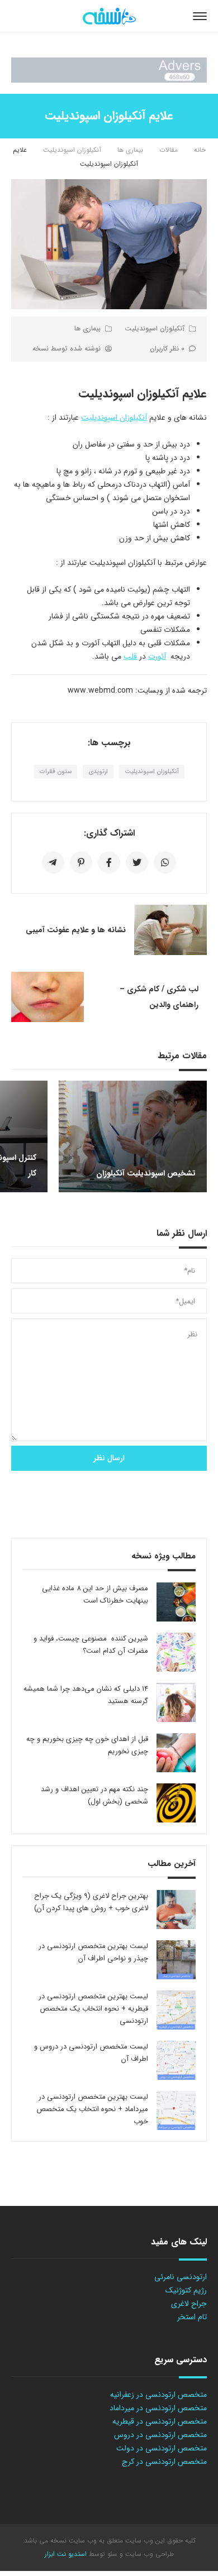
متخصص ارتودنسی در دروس (160, 2435)
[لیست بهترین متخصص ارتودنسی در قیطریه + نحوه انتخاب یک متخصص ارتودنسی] (176, 2010)
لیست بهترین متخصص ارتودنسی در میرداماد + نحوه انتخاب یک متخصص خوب (92, 2109)
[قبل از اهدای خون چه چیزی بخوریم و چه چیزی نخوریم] (176, 1753)
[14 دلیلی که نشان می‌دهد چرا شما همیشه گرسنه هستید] (176, 1702)
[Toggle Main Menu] (200, 16)
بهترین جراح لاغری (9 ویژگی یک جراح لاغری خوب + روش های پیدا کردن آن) (91, 1902)
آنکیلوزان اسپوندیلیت (72, 150)
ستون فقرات (56, 772)
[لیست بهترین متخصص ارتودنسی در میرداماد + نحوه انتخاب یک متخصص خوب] (176, 2110)
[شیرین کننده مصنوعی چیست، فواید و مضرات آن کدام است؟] (176, 1652)
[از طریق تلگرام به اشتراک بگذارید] (53, 862)
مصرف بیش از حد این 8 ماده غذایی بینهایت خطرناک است (95, 1594)
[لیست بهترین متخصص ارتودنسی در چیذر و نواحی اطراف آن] (176, 1960)
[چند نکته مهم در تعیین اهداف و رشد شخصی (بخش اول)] (176, 1803)
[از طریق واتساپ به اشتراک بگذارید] (165, 862)
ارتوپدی (98, 772)
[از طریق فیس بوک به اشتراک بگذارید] (109, 862)
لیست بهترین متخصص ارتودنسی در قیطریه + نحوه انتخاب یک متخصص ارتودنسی (93, 2009)
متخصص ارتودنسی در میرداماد (158, 2408)
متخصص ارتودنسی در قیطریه (160, 2421)
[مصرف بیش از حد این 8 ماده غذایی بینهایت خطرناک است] (176, 1602)
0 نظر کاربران (167, 349)
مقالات (169, 150)
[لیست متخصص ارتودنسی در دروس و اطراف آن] (176, 2060)
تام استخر (192, 2317)
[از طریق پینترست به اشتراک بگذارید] (81, 862)
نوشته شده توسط (67, 349)
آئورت (157, 656)
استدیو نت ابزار (66, 2554)
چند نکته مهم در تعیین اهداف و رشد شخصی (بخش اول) (94, 1795)
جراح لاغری (189, 2304)
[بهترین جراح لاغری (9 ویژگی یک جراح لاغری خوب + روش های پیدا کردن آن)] (176, 1910)
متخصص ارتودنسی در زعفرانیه (158, 2395)
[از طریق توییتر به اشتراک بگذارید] (137, 862)
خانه (200, 150)
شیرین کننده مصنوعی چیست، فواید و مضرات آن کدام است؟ (91, 1645)
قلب (130, 656)
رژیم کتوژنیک (186, 2290)
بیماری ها (130, 150)
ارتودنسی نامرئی (181, 2277)
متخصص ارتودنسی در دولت (162, 2448)
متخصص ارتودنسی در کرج (164, 2462)
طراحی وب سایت (148, 2554)
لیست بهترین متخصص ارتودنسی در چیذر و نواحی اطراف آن (93, 1952)
